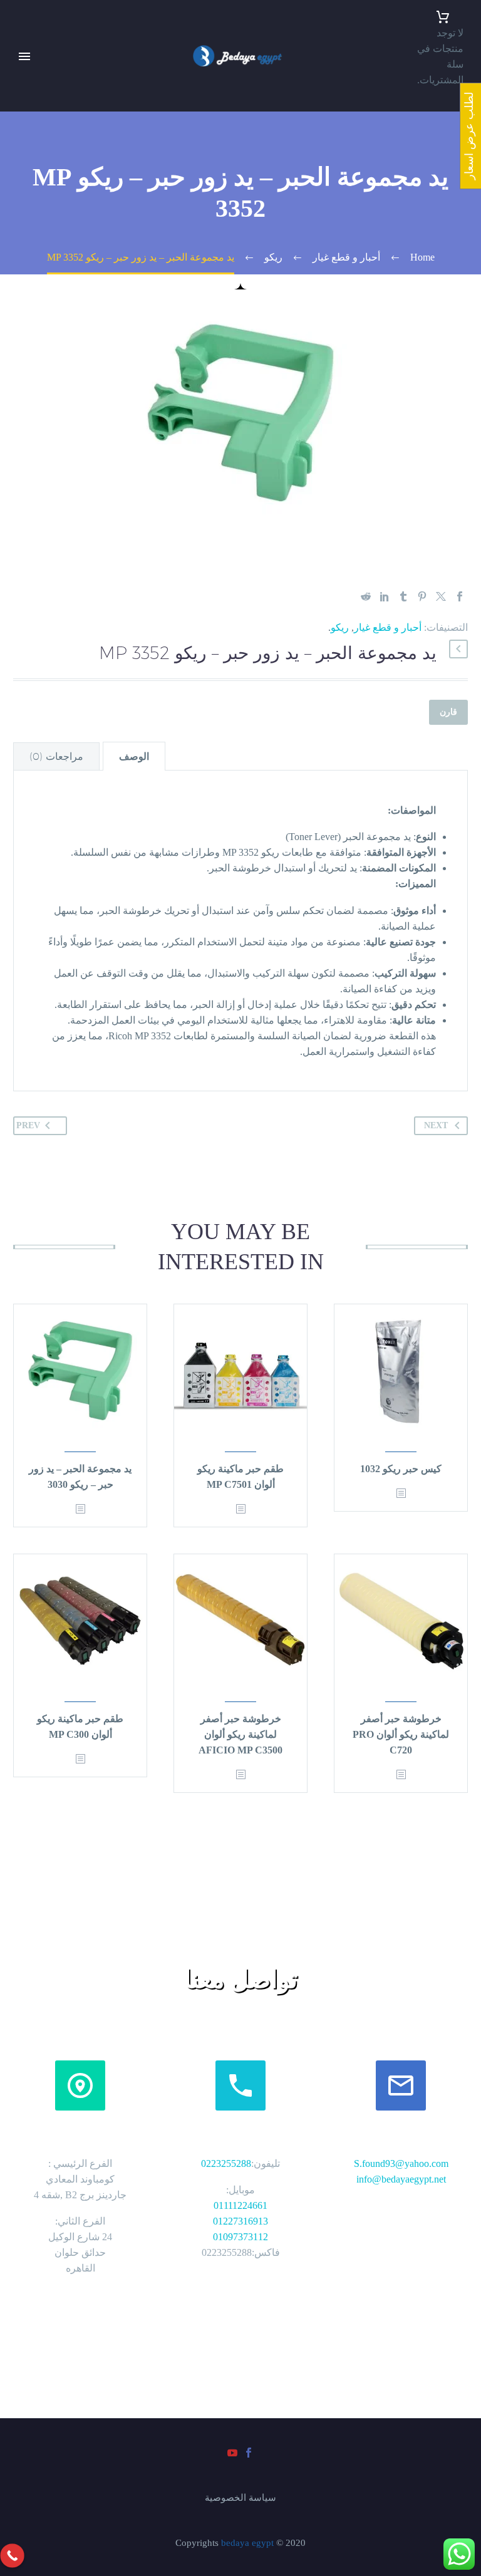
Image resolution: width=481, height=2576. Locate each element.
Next (436, 1125)
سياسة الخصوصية (240, 2498)
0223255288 (226, 2163)
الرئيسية (17, 74)
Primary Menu (24, 56)
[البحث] (18, 293)
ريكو (340, 627)
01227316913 (240, 2221)
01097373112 (240, 2237)
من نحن (16, 89)
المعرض (17, 183)
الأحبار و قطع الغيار (17, 246)
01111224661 (240, 2205)
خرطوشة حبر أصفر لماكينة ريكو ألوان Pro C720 (401, 1734)
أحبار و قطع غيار (388, 627)
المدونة (15, 277)
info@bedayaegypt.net (401, 2179)
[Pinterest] (422, 596)
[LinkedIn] (385, 596)
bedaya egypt (247, 2543)
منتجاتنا (15, 152)
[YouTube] (8, 306)
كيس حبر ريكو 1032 (401, 1469)
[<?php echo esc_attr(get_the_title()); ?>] (401, 1494)
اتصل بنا (16, 168)
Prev (28, 1125)
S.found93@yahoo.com (401, 2163)
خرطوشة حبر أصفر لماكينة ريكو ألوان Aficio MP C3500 (240, 1734)
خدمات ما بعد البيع (15, 121)
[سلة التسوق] (442, 17)
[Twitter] (441, 596)
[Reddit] (366, 596)
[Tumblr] (403, 596)
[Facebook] (24, 306)
